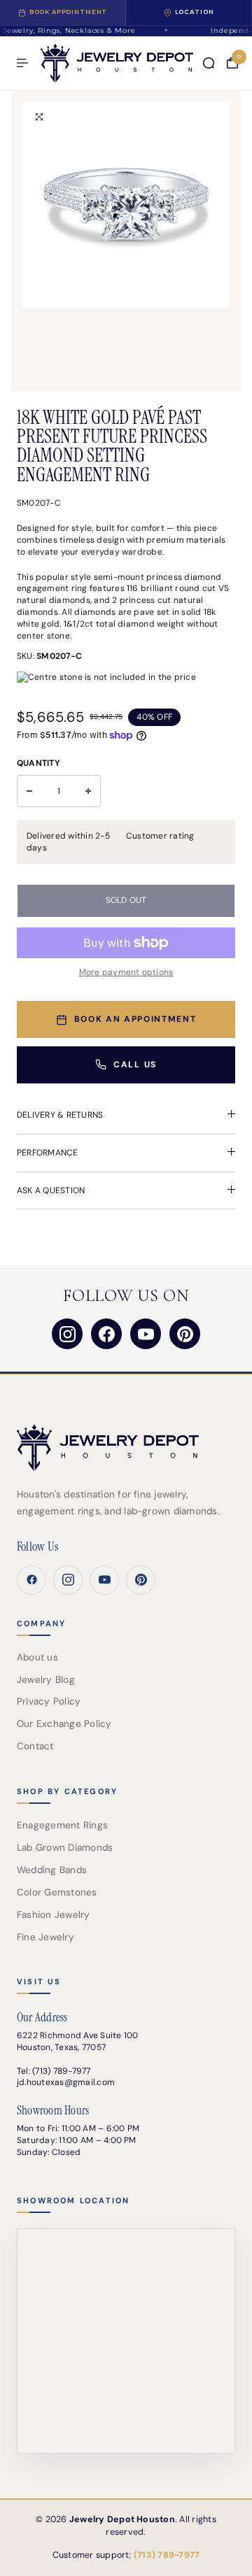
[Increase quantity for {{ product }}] (88, 791)
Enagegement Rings (62, 1825)
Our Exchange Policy (64, 1724)
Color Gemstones (57, 1892)
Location (195, 12)
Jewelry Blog (46, 1680)
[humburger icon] (22, 63)
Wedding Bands (52, 1870)
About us (37, 1657)
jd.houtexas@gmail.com (66, 2082)
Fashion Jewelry (54, 1915)
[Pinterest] (185, 1334)
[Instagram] (67, 1334)
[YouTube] (146, 1334)
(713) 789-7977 (61, 2071)
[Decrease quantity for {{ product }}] (29, 791)
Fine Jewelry (45, 1937)
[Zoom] (39, 117)
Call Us (135, 1065)
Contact (35, 1746)
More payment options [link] (126, 972)
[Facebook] (106, 1334)
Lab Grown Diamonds (65, 1848)
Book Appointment (69, 12)
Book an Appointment (135, 1019)
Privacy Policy (49, 1701)
